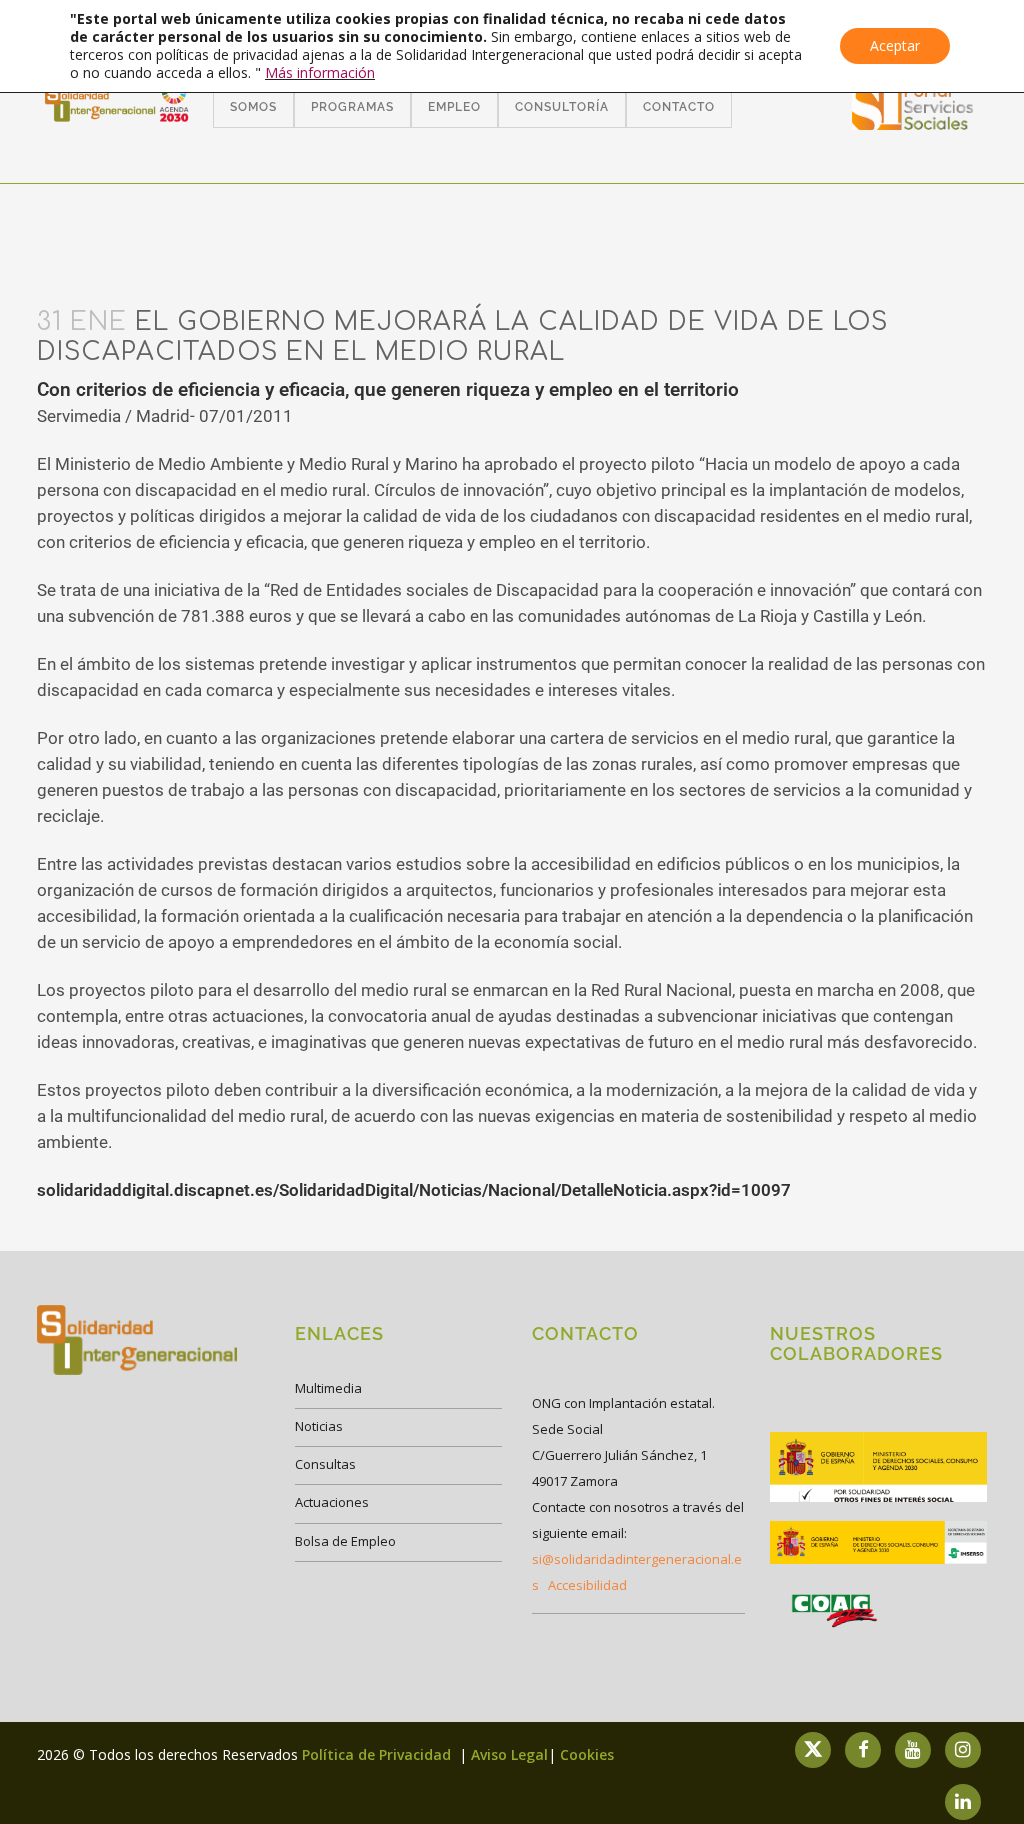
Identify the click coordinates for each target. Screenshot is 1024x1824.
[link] (913, 123)
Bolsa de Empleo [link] (345, 1541)
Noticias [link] (319, 1426)
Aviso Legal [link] (509, 1754)
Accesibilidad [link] (587, 1585)
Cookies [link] (587, 1754)
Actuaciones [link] (332, 1502)
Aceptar (895, 45)
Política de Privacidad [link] (378, 1754)
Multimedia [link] (328, 1388)
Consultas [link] (325, 1464)
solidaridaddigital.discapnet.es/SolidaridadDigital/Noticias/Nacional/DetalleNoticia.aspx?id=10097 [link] (414, 1190)
